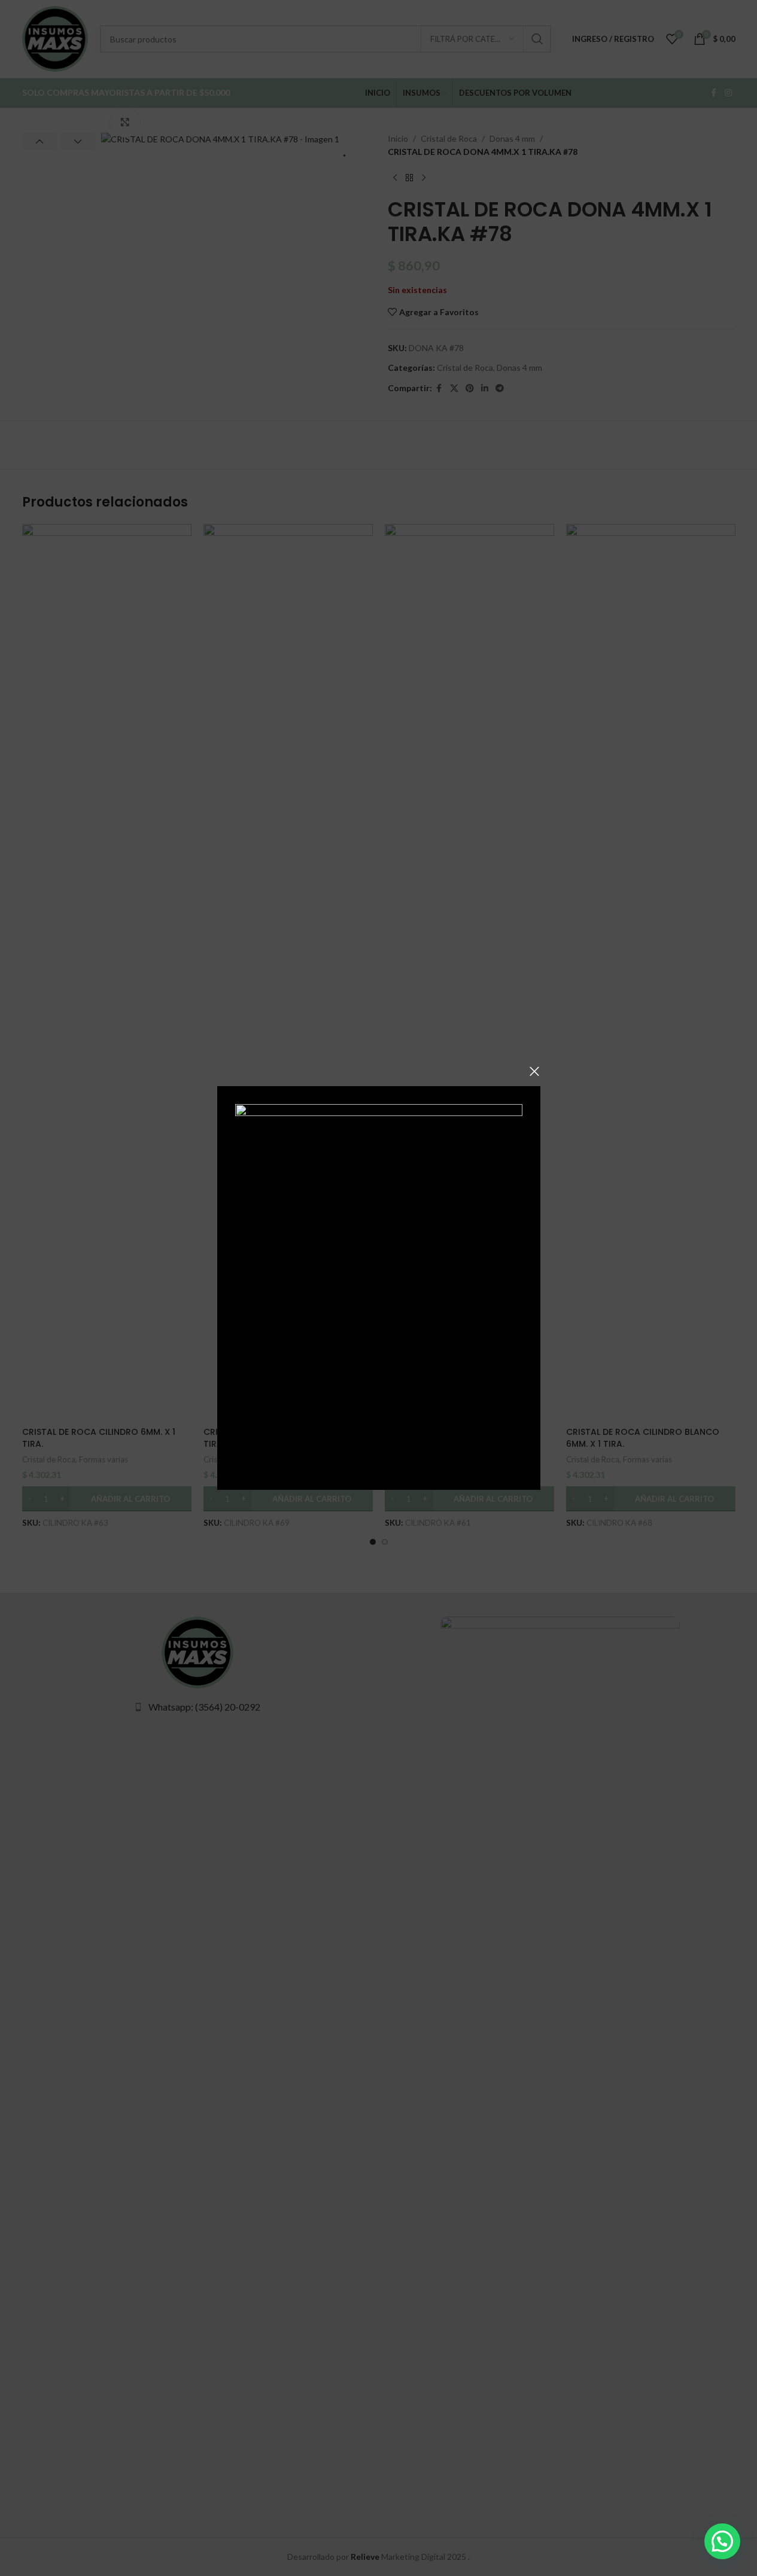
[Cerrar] (534, 1071)
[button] (722, 2541)
